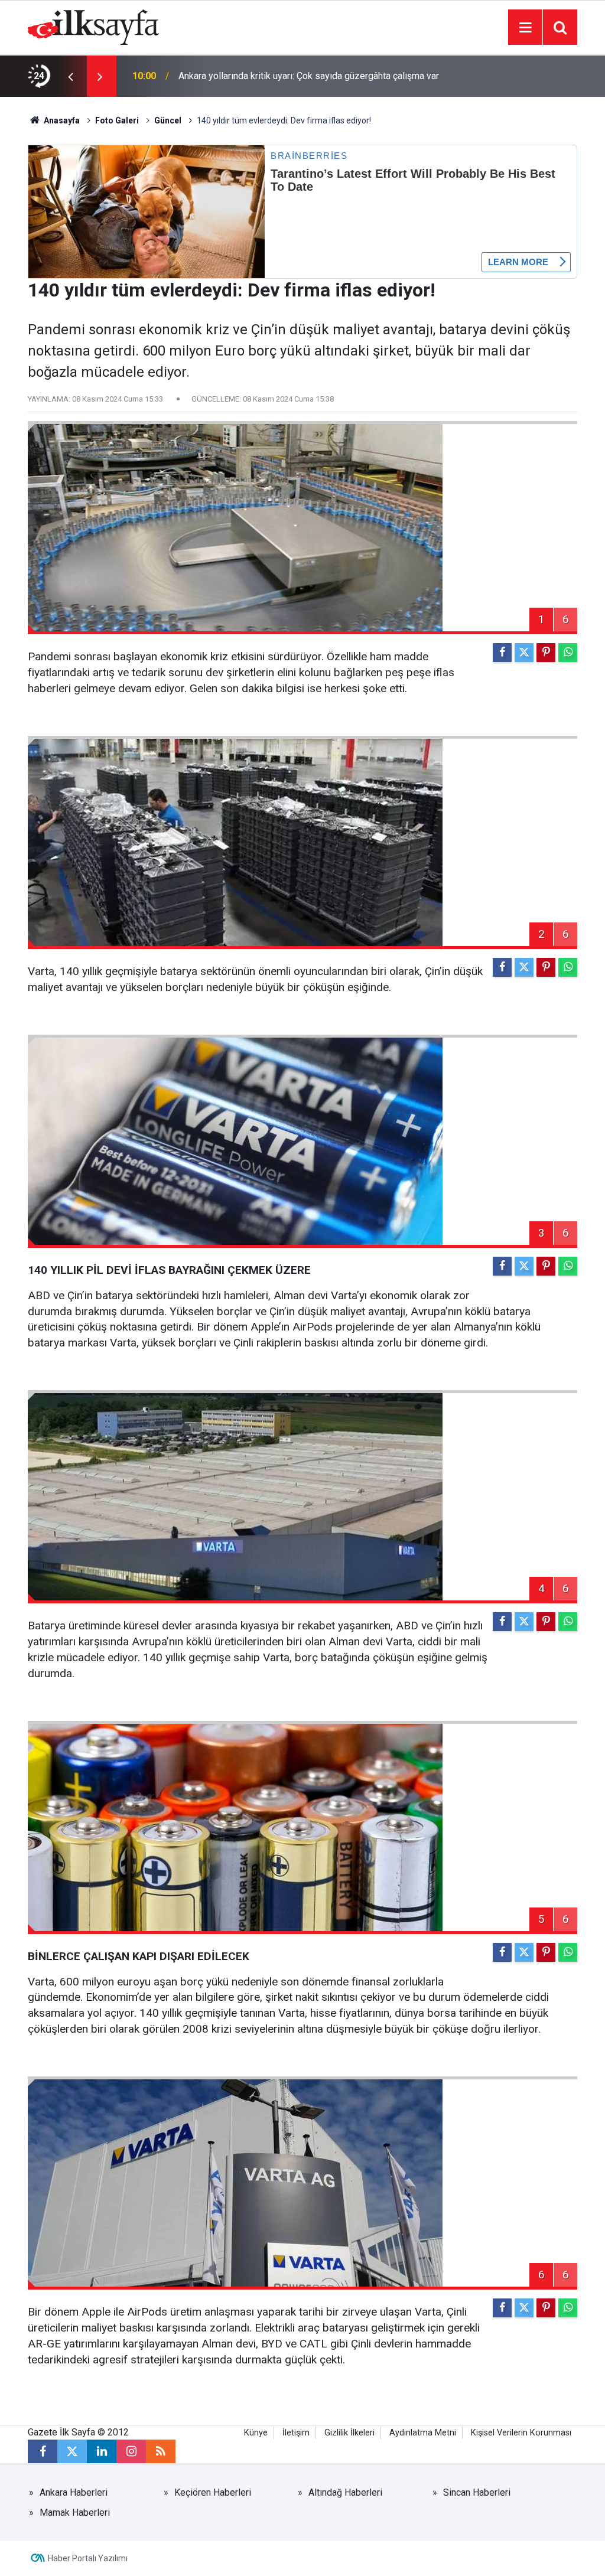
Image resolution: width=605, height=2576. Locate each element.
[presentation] (70, 76)
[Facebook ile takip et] (43, 2451)
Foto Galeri (117, 120)
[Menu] (525, 28)
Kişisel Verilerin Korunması (521, 2433)
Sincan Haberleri (477, 2492)
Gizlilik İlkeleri (349, 2433)
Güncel (168, 120)
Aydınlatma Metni (423, 2433)
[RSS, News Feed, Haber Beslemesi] (161, 2451)
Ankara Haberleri (74, 2492)
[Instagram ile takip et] (131, 2451)
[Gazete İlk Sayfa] (93, 26)
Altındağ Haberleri (345, 2492)
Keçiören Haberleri (213, 2492)
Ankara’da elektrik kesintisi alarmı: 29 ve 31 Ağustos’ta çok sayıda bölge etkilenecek (299, 76)
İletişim (296, 2433)
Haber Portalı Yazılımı (88, 2558)
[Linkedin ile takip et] (102, 2451)
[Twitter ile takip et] (72, 2451)
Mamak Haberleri (75, 2513)
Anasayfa (61, 120)
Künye (256, 2433)
